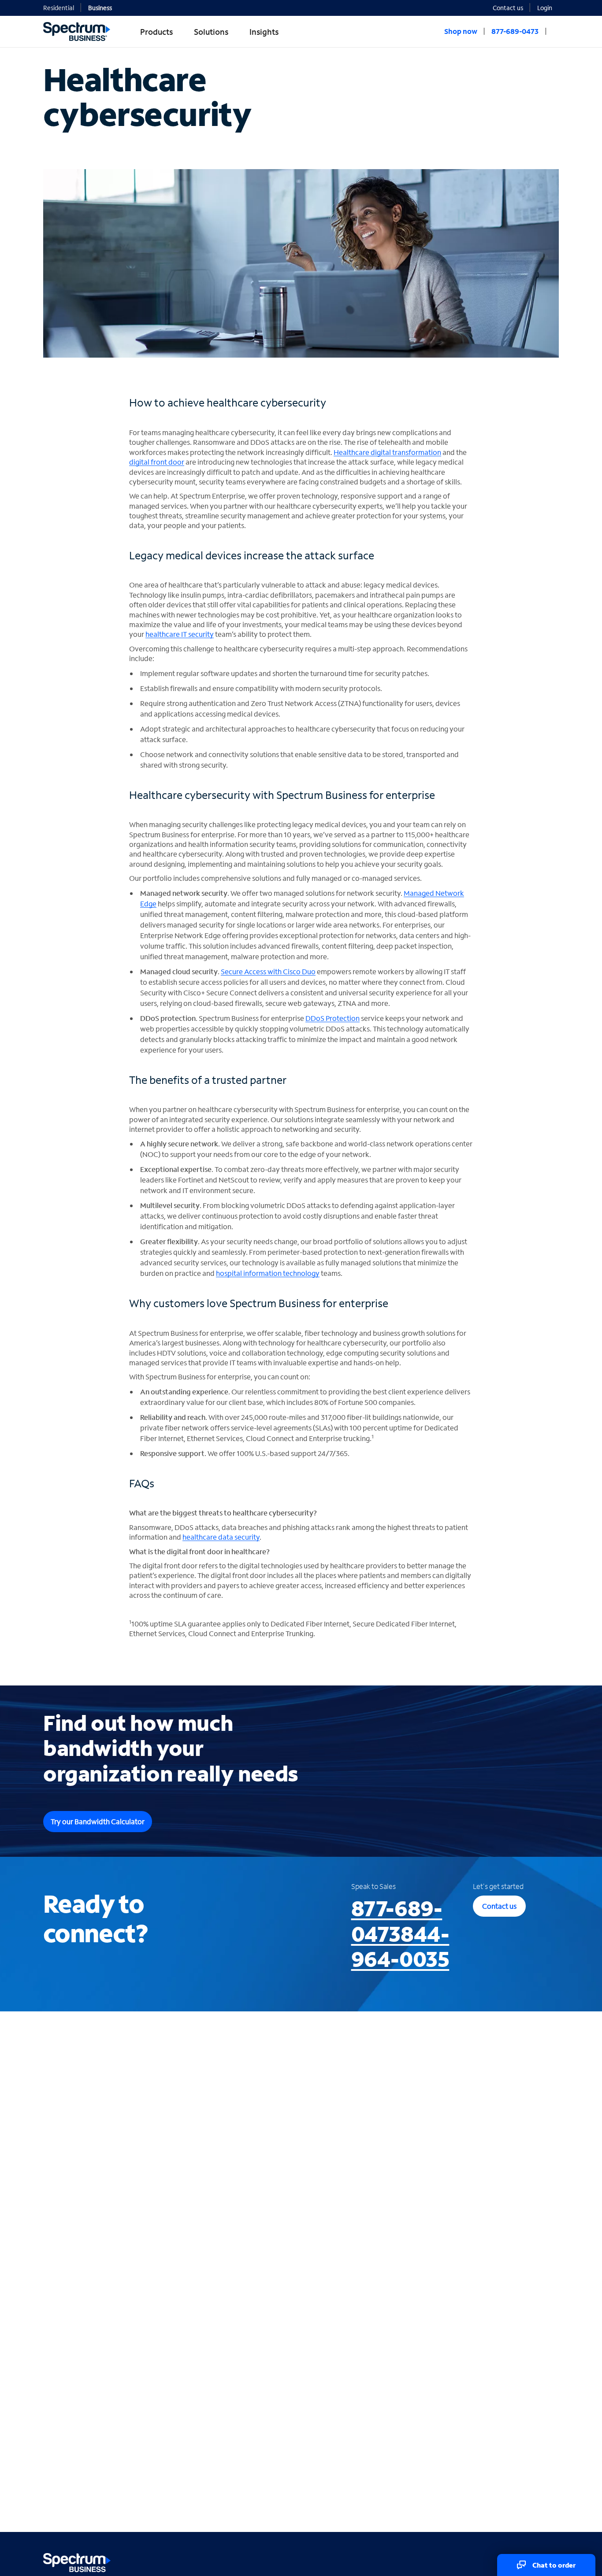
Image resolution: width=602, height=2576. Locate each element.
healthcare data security (221, 1537)
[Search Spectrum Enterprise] (556, 31)
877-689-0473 (400, 1933)
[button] (548, 7)
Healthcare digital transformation (387, 452)
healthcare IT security (180, 634)
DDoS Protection (333, 1018)
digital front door (157, 462)
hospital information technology (268, 1273)
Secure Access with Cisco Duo (268, 971)
